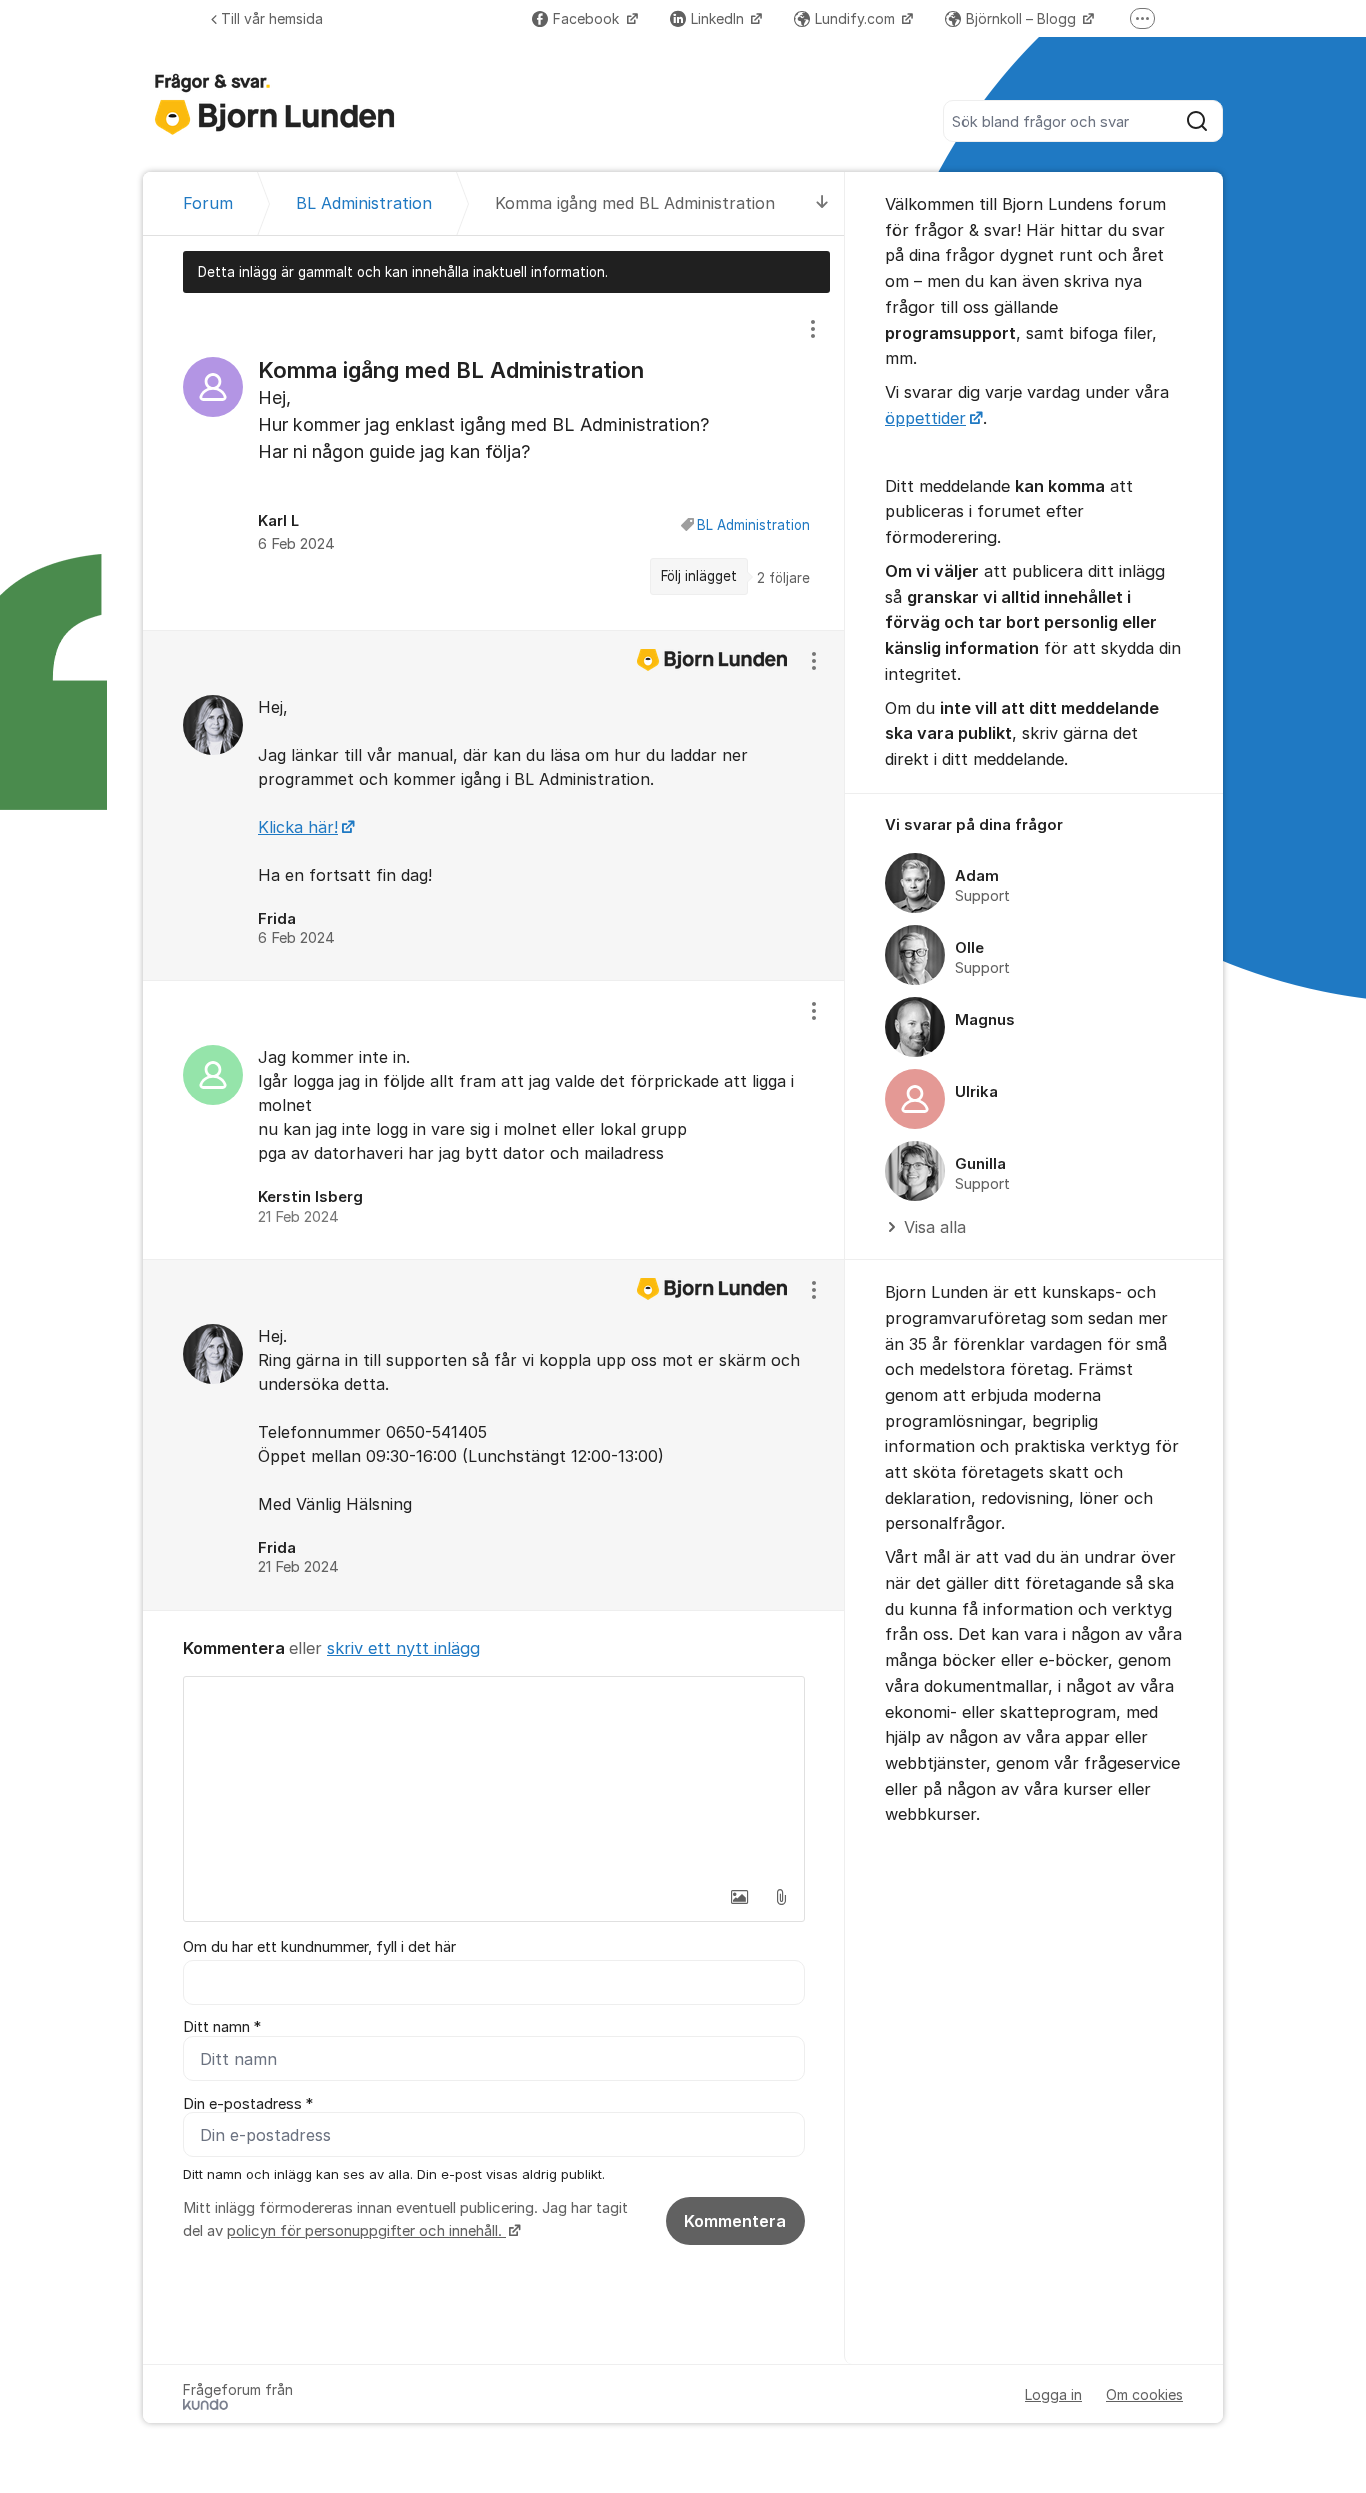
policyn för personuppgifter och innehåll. (366, 2231)
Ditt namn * (222, 2027)
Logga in (1053, 2394)
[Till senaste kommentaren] (822, 203)
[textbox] (494, 1777)
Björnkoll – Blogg (1023, 18)
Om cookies (1144, 2394)
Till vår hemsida (272, 18)
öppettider (925, 418)
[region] (494, 461)
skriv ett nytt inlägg (403, 1648)
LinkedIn (719, 18)
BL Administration (753, 525)
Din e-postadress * (248, 2104)
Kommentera (735, 2221)
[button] (739, 1897)
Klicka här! (298, 827)
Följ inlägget (699, 576)
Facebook (588, 18)
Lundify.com (857, 18)
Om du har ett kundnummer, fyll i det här (319, 1947)
